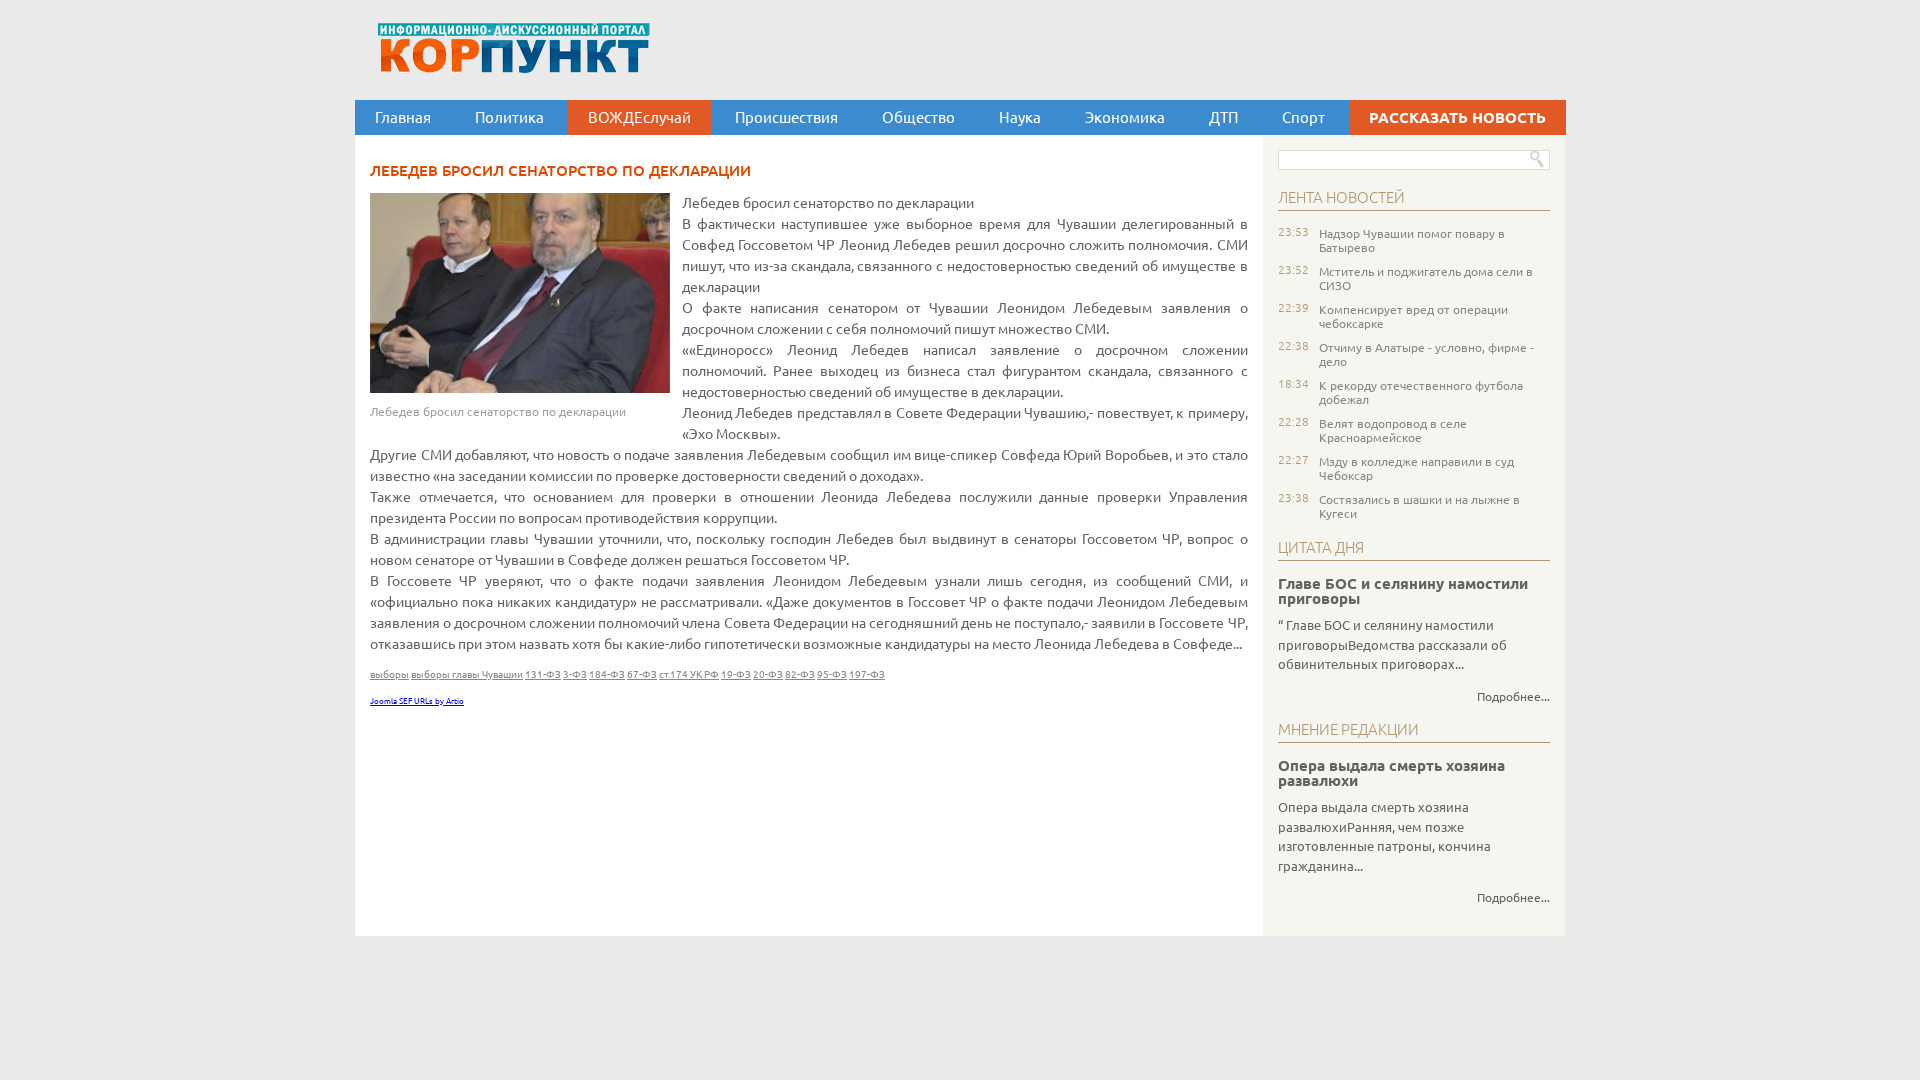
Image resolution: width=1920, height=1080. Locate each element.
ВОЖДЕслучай (639, 117)
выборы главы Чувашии (467, 674)
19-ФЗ (736, 674)
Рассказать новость (1457, 117)
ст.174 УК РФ (689, 674)
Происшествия (786, 117)
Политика (509, 117)
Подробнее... (1513, 696)
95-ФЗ (832, 674)
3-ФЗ (575, 674)
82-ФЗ (800, 674)
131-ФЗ (543, 674)
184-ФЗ (607, 674)
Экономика (1125, 117)
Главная (403, 117)
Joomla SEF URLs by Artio (417, 701)
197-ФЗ (867, 674)
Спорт (1303, 117)
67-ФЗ (642, 674)
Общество (918, 117)
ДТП (1223, 117)
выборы (389, 674)
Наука (1020, 117)
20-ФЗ (768, 674)
